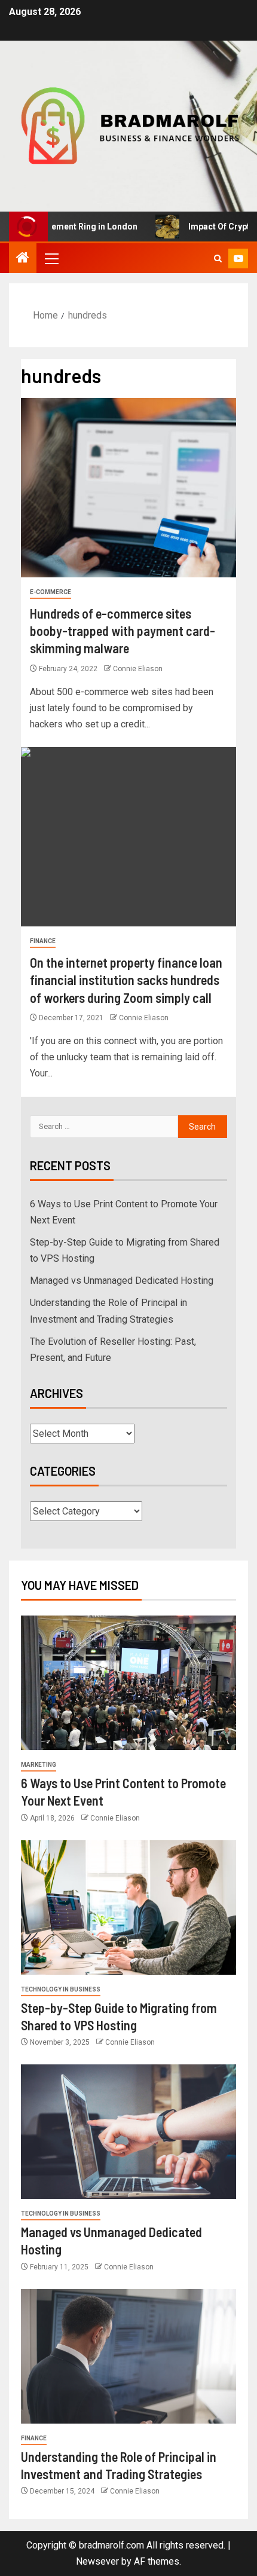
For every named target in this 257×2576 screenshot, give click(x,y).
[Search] (218, 258)
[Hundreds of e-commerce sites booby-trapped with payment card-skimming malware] (128, 488)
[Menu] (51, 258)
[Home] (23, 259)
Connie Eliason (138, 669)
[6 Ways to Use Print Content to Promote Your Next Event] (128, 1683)
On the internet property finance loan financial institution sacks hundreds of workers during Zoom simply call (126, 980)
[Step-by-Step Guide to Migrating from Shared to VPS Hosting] (128, 1907)
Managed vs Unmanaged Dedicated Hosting (122, 1281)
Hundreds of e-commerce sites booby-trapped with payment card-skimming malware (123, 631)
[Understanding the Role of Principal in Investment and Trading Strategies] (128, 2356)
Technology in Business (61, 1989)
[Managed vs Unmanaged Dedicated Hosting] (128, 2132)
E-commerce (51, 592)
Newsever (97, 2561)
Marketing (39, 1765)
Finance (43, 941)
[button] (51, 258)
